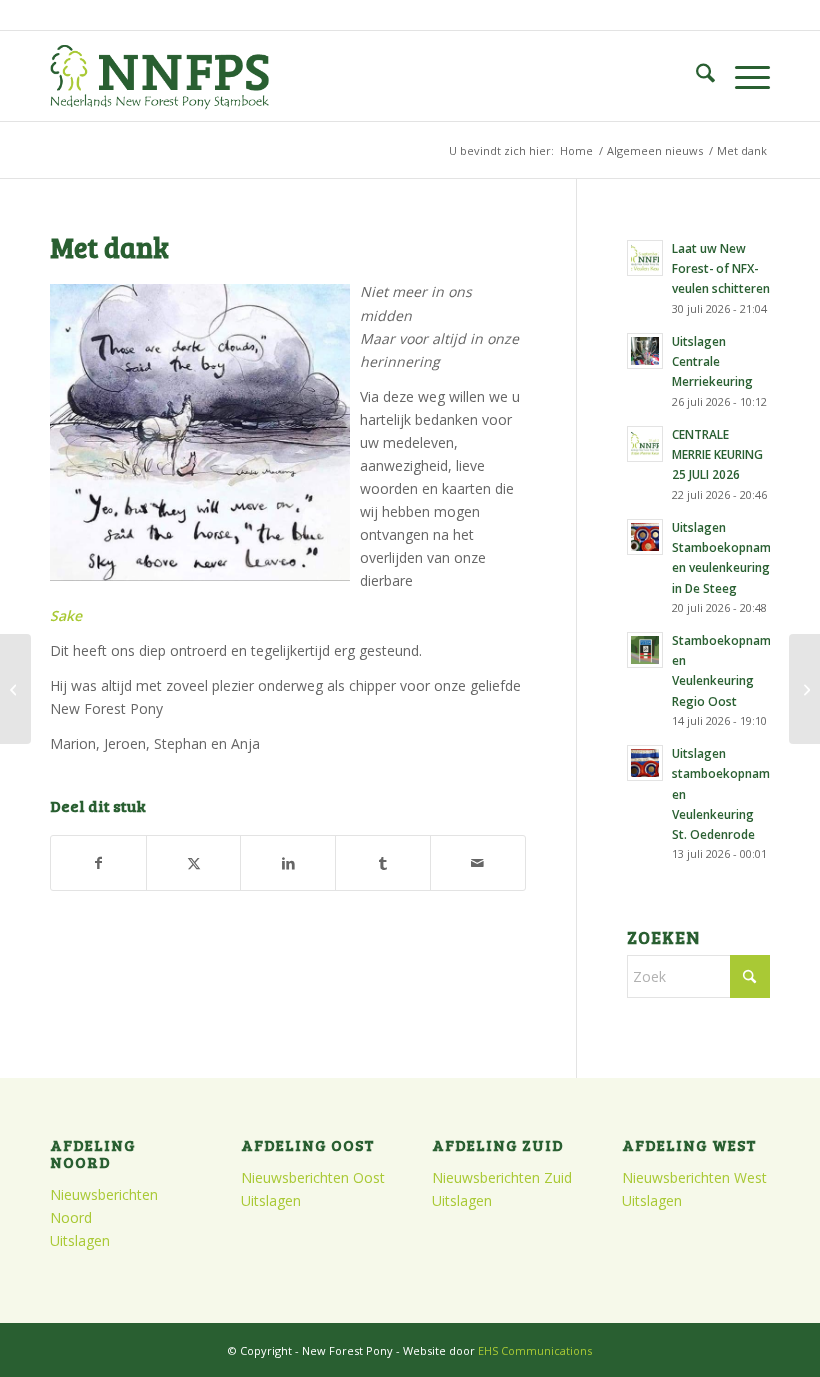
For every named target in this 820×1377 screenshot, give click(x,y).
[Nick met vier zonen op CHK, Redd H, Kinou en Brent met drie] (15, 689)
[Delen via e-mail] (478, 863)
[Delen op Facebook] (98, 863)
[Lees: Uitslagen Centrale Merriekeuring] (645, 351)
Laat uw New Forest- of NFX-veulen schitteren (721, 268)
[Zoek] (695, 76)
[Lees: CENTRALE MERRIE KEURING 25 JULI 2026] (645, 444)
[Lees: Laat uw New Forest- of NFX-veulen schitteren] (645, 258)
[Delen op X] (194, 863)
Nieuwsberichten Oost (313, 1177)
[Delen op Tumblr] (383, 863)
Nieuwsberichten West (694, 1177)
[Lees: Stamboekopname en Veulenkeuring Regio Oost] (645, 650)
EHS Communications (535, 1350)
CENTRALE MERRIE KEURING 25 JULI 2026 (717, 454)
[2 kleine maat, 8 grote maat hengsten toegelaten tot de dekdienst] (804, 689)
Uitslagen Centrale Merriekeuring (712, 361)
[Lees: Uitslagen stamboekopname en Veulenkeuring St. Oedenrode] (645, 763)
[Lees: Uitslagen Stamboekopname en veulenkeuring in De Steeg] (645, 537)
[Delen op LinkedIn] (288, 863)
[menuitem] (695, 76)
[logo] (159, 76)
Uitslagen (80, 1240)
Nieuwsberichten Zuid (502, 1177)
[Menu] (742, 76)
